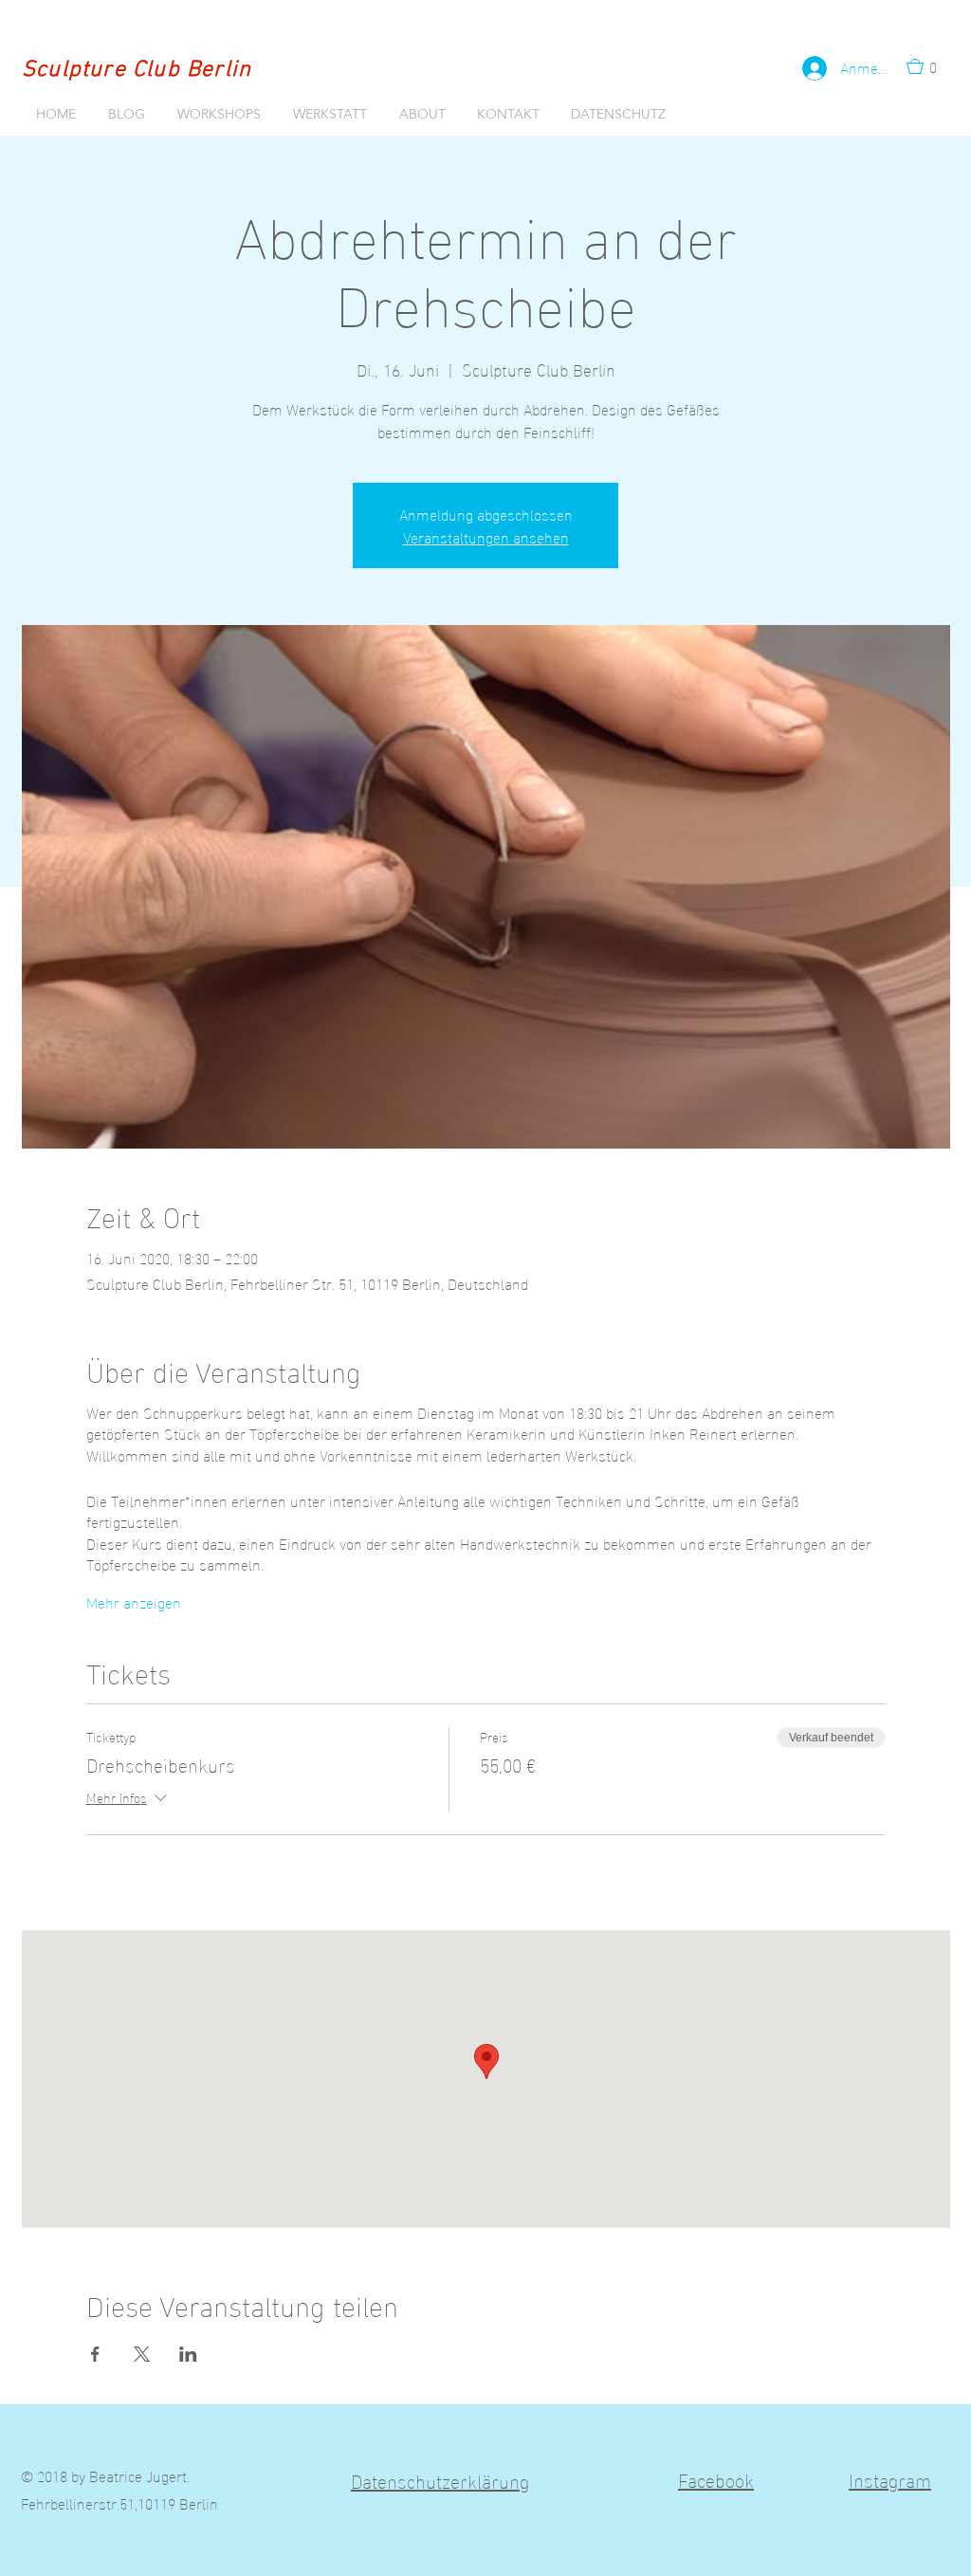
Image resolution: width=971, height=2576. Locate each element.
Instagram (890, 2478)
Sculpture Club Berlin (137, 70)
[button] (927, 66)
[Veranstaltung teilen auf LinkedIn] (188, 2354)
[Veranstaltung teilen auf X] (142, 2354)
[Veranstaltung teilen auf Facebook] (95, 2354)
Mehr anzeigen (134, 1602)
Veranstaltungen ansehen (486, 536)
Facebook (716, 2478)
